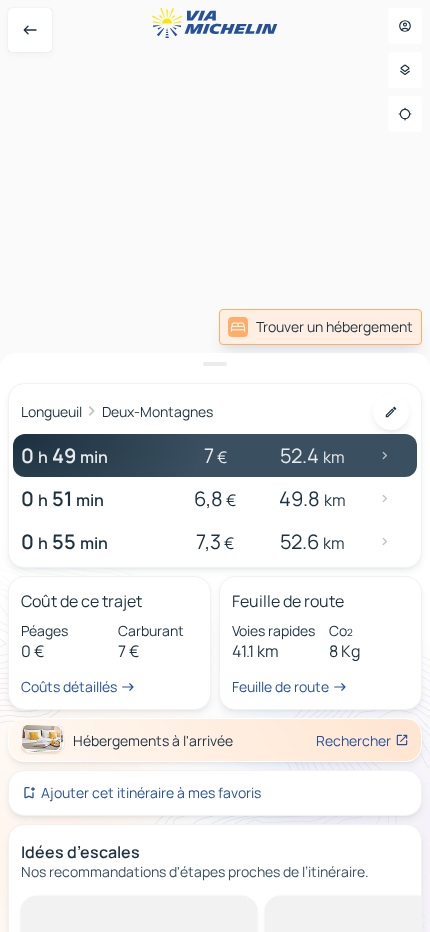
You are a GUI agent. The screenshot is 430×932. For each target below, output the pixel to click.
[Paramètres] (405, 70)
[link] (320, 327)
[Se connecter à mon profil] (405, 26)
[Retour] (30, 30)
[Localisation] (405, 114)
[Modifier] (391, 412)
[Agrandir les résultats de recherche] (215, 364)
